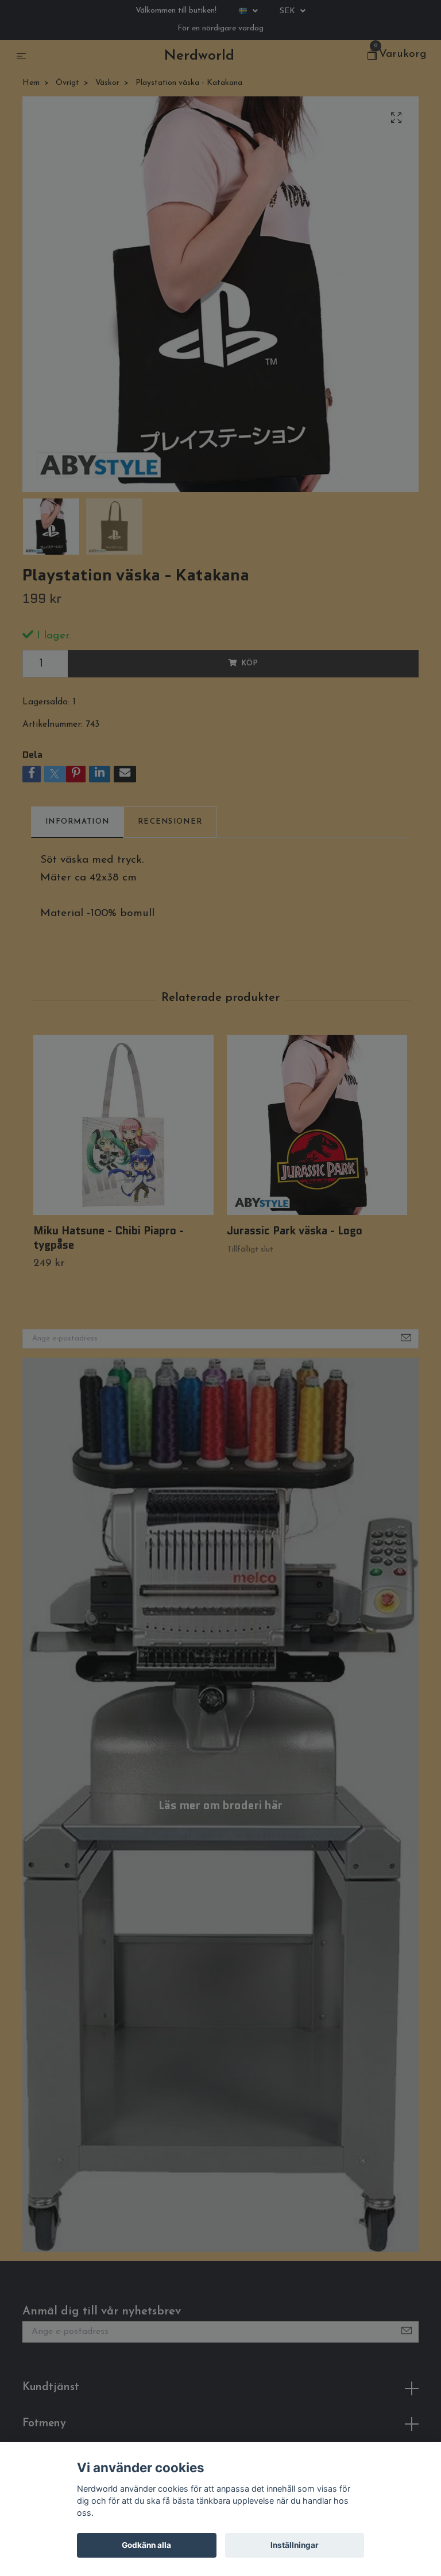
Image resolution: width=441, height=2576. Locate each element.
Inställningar (295, 2545)
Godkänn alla (146, 2545)
